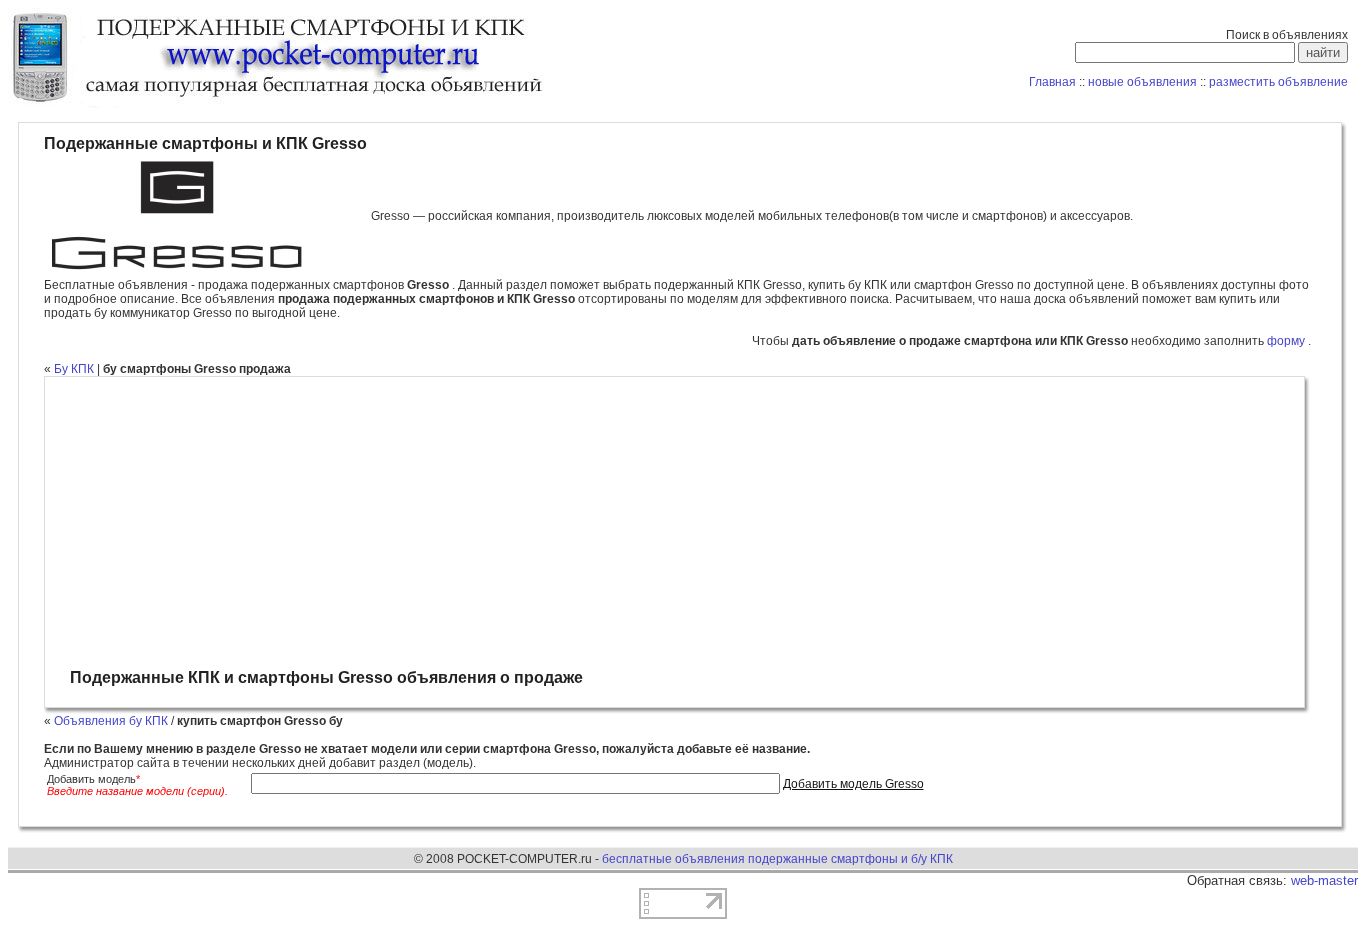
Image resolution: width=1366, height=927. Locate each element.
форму (1287, 341)
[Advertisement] (672, 523)
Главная (1052, 82)
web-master (1324, 880)
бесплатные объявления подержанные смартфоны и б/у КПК (777, 859)
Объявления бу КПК (111, 721)
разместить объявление (1278, 82)
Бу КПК (74, 369)
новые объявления (1142, 82)
